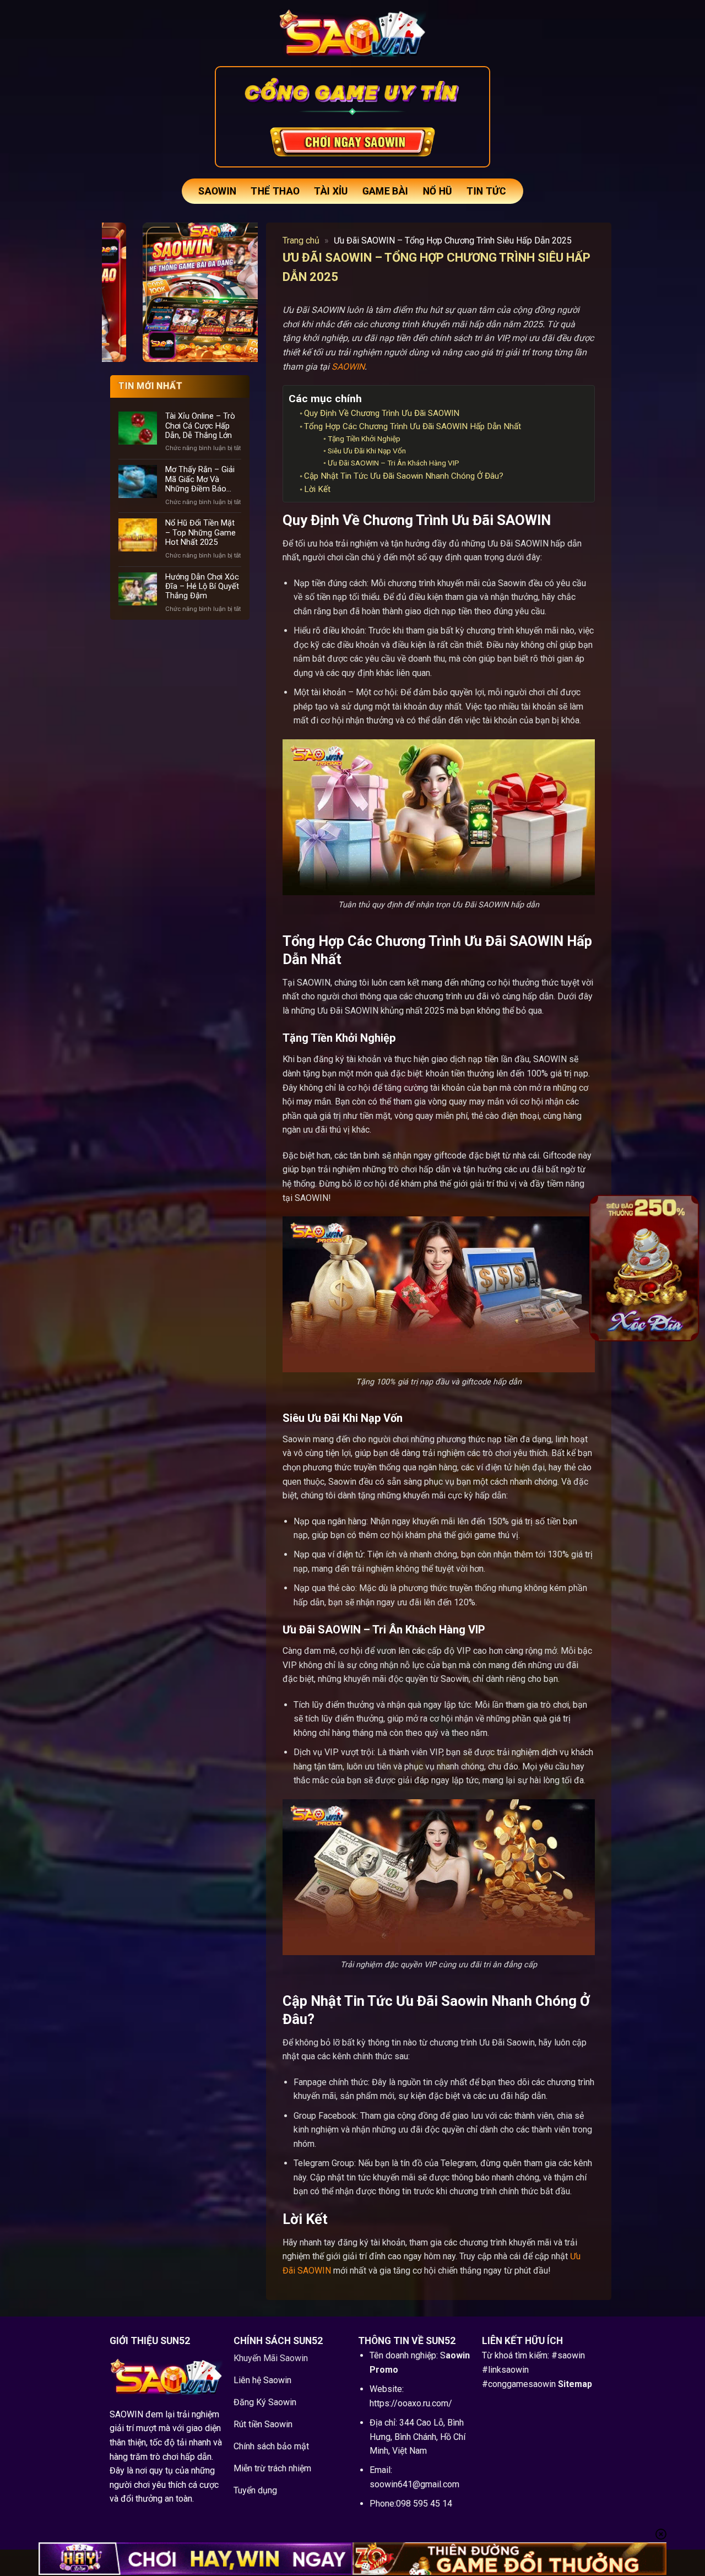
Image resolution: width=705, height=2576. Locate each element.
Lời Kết (317, 489)
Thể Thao (275, 191)
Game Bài (386, 191)
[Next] (684, 1268)
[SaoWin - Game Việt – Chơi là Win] (352, 33)
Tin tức (486, 191)
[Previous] (605, 1268)
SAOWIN (217, 191)
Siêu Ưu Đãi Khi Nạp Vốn (367, 451)
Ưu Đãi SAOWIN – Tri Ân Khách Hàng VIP (394, 463)
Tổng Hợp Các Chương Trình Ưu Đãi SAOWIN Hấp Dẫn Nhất (413, 426)
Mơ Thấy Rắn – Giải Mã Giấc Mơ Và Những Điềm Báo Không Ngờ (200, 479)
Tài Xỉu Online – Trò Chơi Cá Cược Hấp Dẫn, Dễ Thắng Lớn (200, 426)
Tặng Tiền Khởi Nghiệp (364, 439)
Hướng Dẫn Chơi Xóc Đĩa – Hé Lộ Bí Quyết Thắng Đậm (202, 587)
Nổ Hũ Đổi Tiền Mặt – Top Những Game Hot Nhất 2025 (200, 533)
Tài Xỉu (331, 191)
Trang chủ (301, 240)
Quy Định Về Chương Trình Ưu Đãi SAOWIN (382, 413)
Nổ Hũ (438, 191)
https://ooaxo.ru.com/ (411, 2403)
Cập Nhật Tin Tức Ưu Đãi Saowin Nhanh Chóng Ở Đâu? (404, 476)
